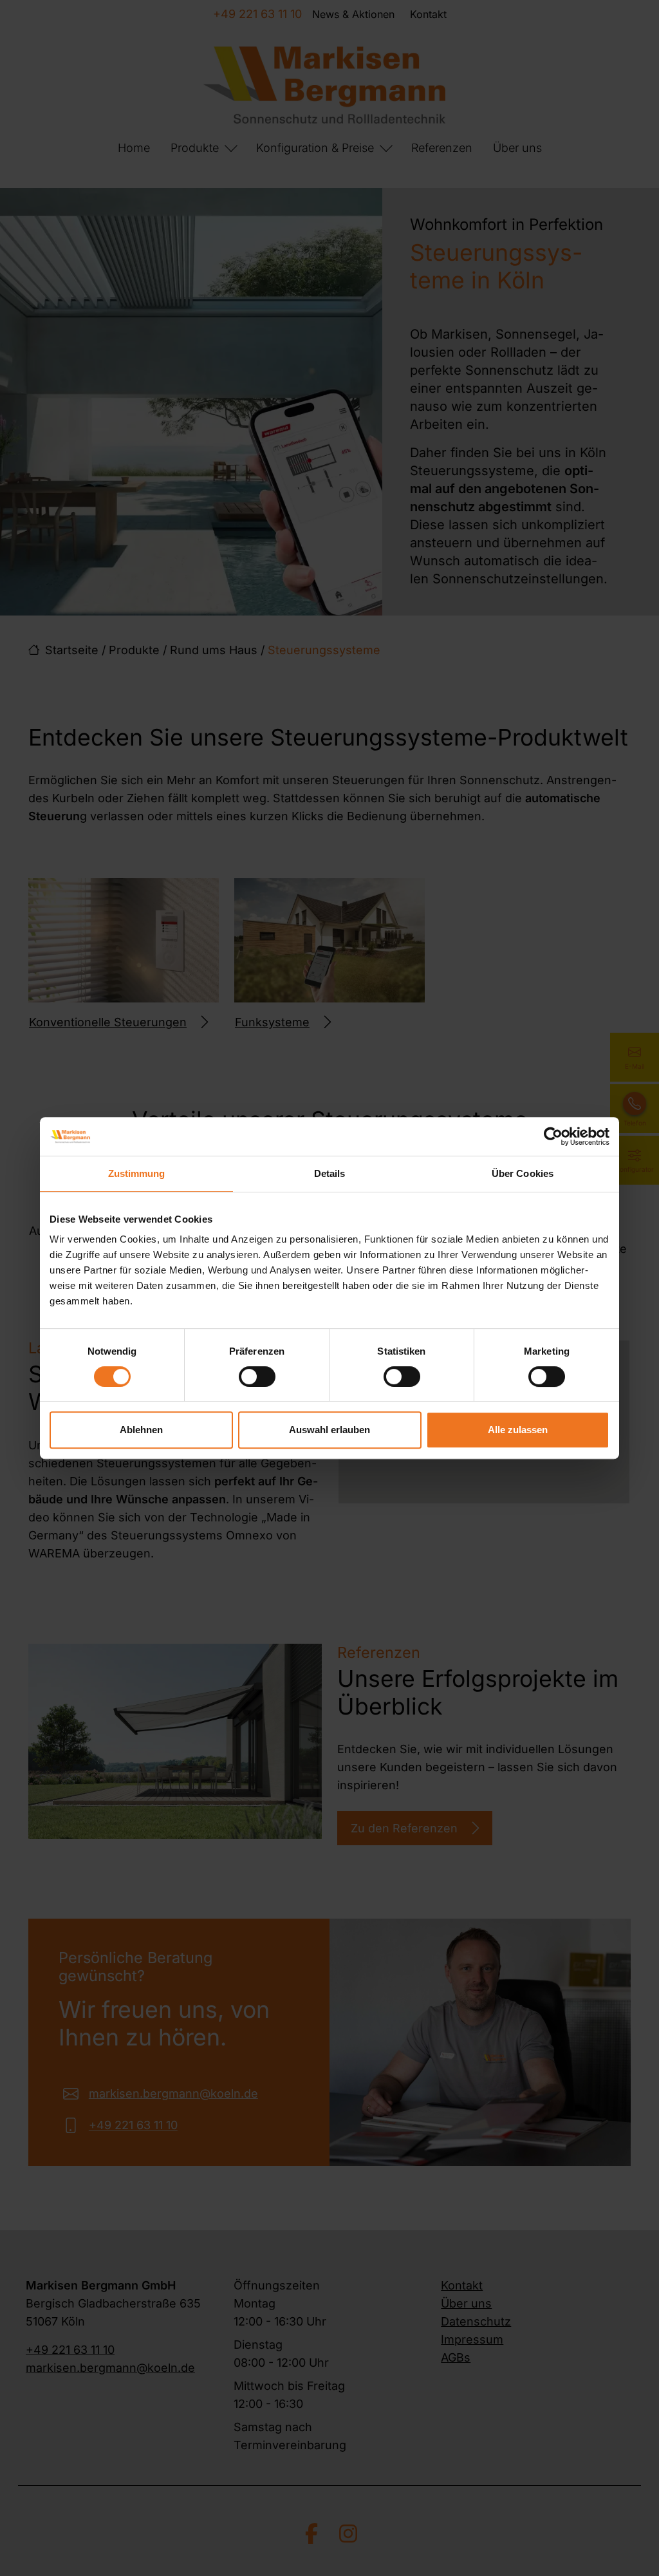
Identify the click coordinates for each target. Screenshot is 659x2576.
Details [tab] (330, 1173)
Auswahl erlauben (329, 1430)
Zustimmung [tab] (137, 1173)
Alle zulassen (518, 1430)
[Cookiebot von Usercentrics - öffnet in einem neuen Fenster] (553, 1136)
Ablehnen (141, 1430)
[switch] (257, 1377)
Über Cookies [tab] (523, 1173)
